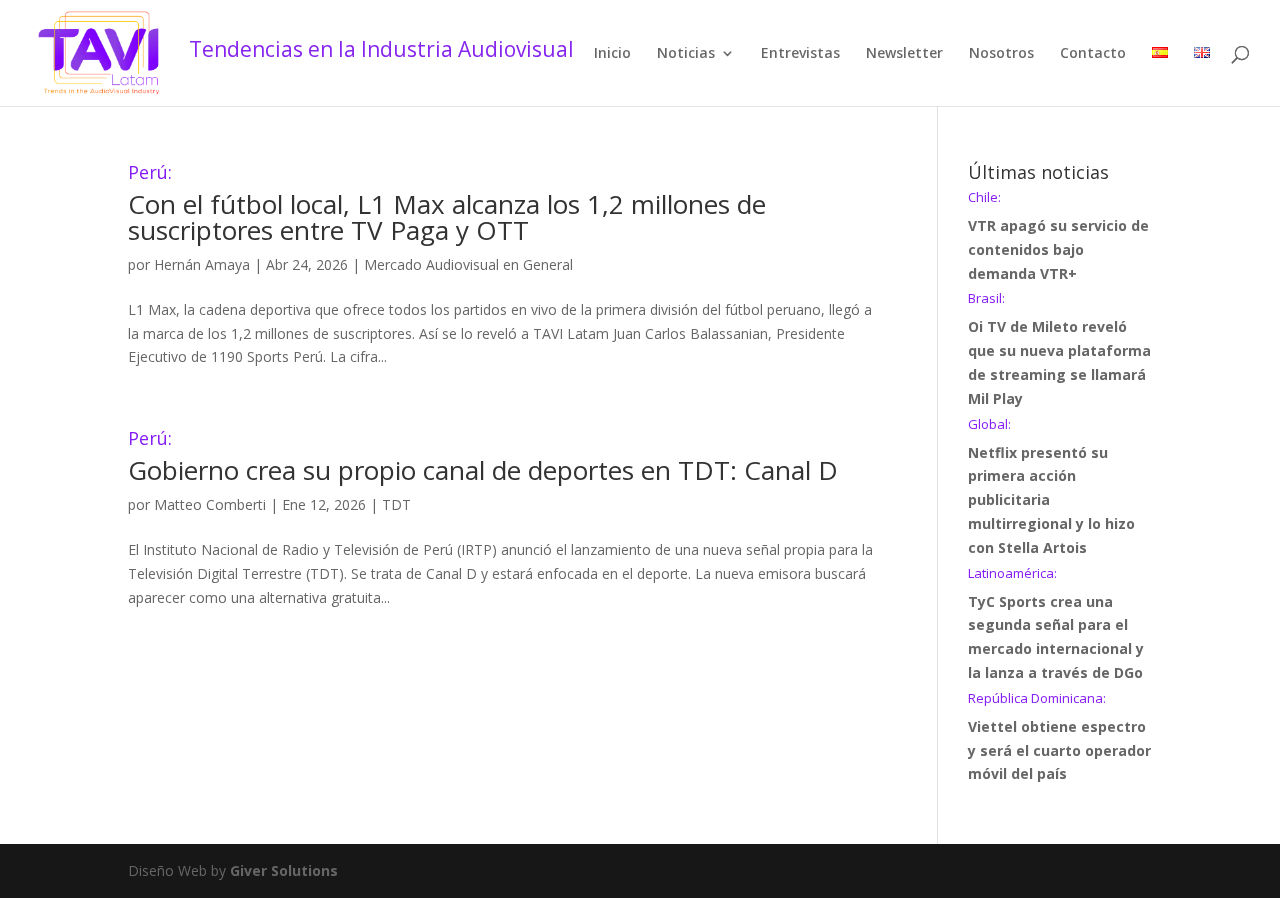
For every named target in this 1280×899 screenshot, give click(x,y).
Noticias (686, 54)
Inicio (612, 54)
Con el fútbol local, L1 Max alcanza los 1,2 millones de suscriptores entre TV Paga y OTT (447, 205)
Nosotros (1001, 54)
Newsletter (904, 54)
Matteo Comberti (210, 504)
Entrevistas (800, 54)
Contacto (1093, 54)
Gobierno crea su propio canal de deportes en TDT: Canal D (483, 458)
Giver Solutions (284, 870)
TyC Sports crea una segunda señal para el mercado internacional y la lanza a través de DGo (1056, 624)
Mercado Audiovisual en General (468, 264)
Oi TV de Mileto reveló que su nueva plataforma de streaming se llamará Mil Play (1059, 349)
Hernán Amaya (202, 264)
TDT (396, 504)
